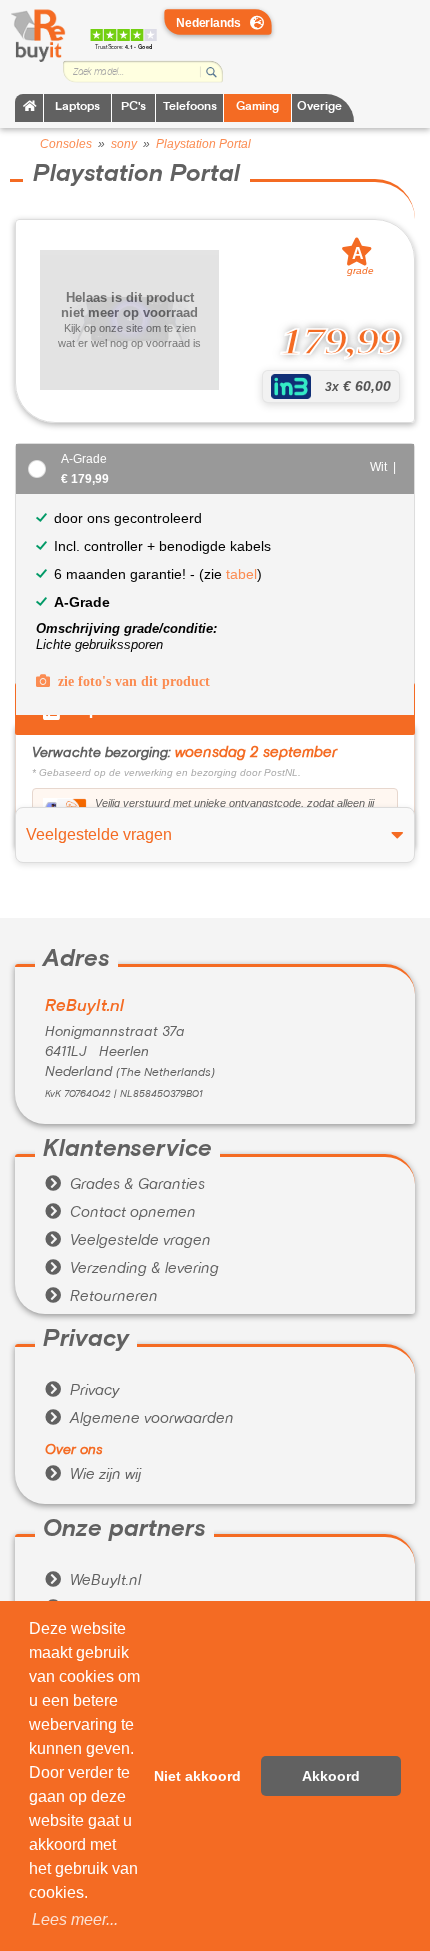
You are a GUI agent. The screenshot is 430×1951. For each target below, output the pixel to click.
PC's (133, 107)
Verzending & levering (132, 1269)
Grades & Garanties (125, 1185)
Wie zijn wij (93, 1475)
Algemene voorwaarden (139, 1419)
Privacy (82, 1391)
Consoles (66, 144)
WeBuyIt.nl (93, 1581)
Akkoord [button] (331, 1776)
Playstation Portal (203, 144)
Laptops (77, 107)
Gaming (257, 107)
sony (124, 144)
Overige (319, 107)
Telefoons (190, 107)
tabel (241, 574)
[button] (75, 1920)
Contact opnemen (120, 1213)
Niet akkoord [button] (197, 1776)
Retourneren (101, 1297)
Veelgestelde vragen (128, 1241)
